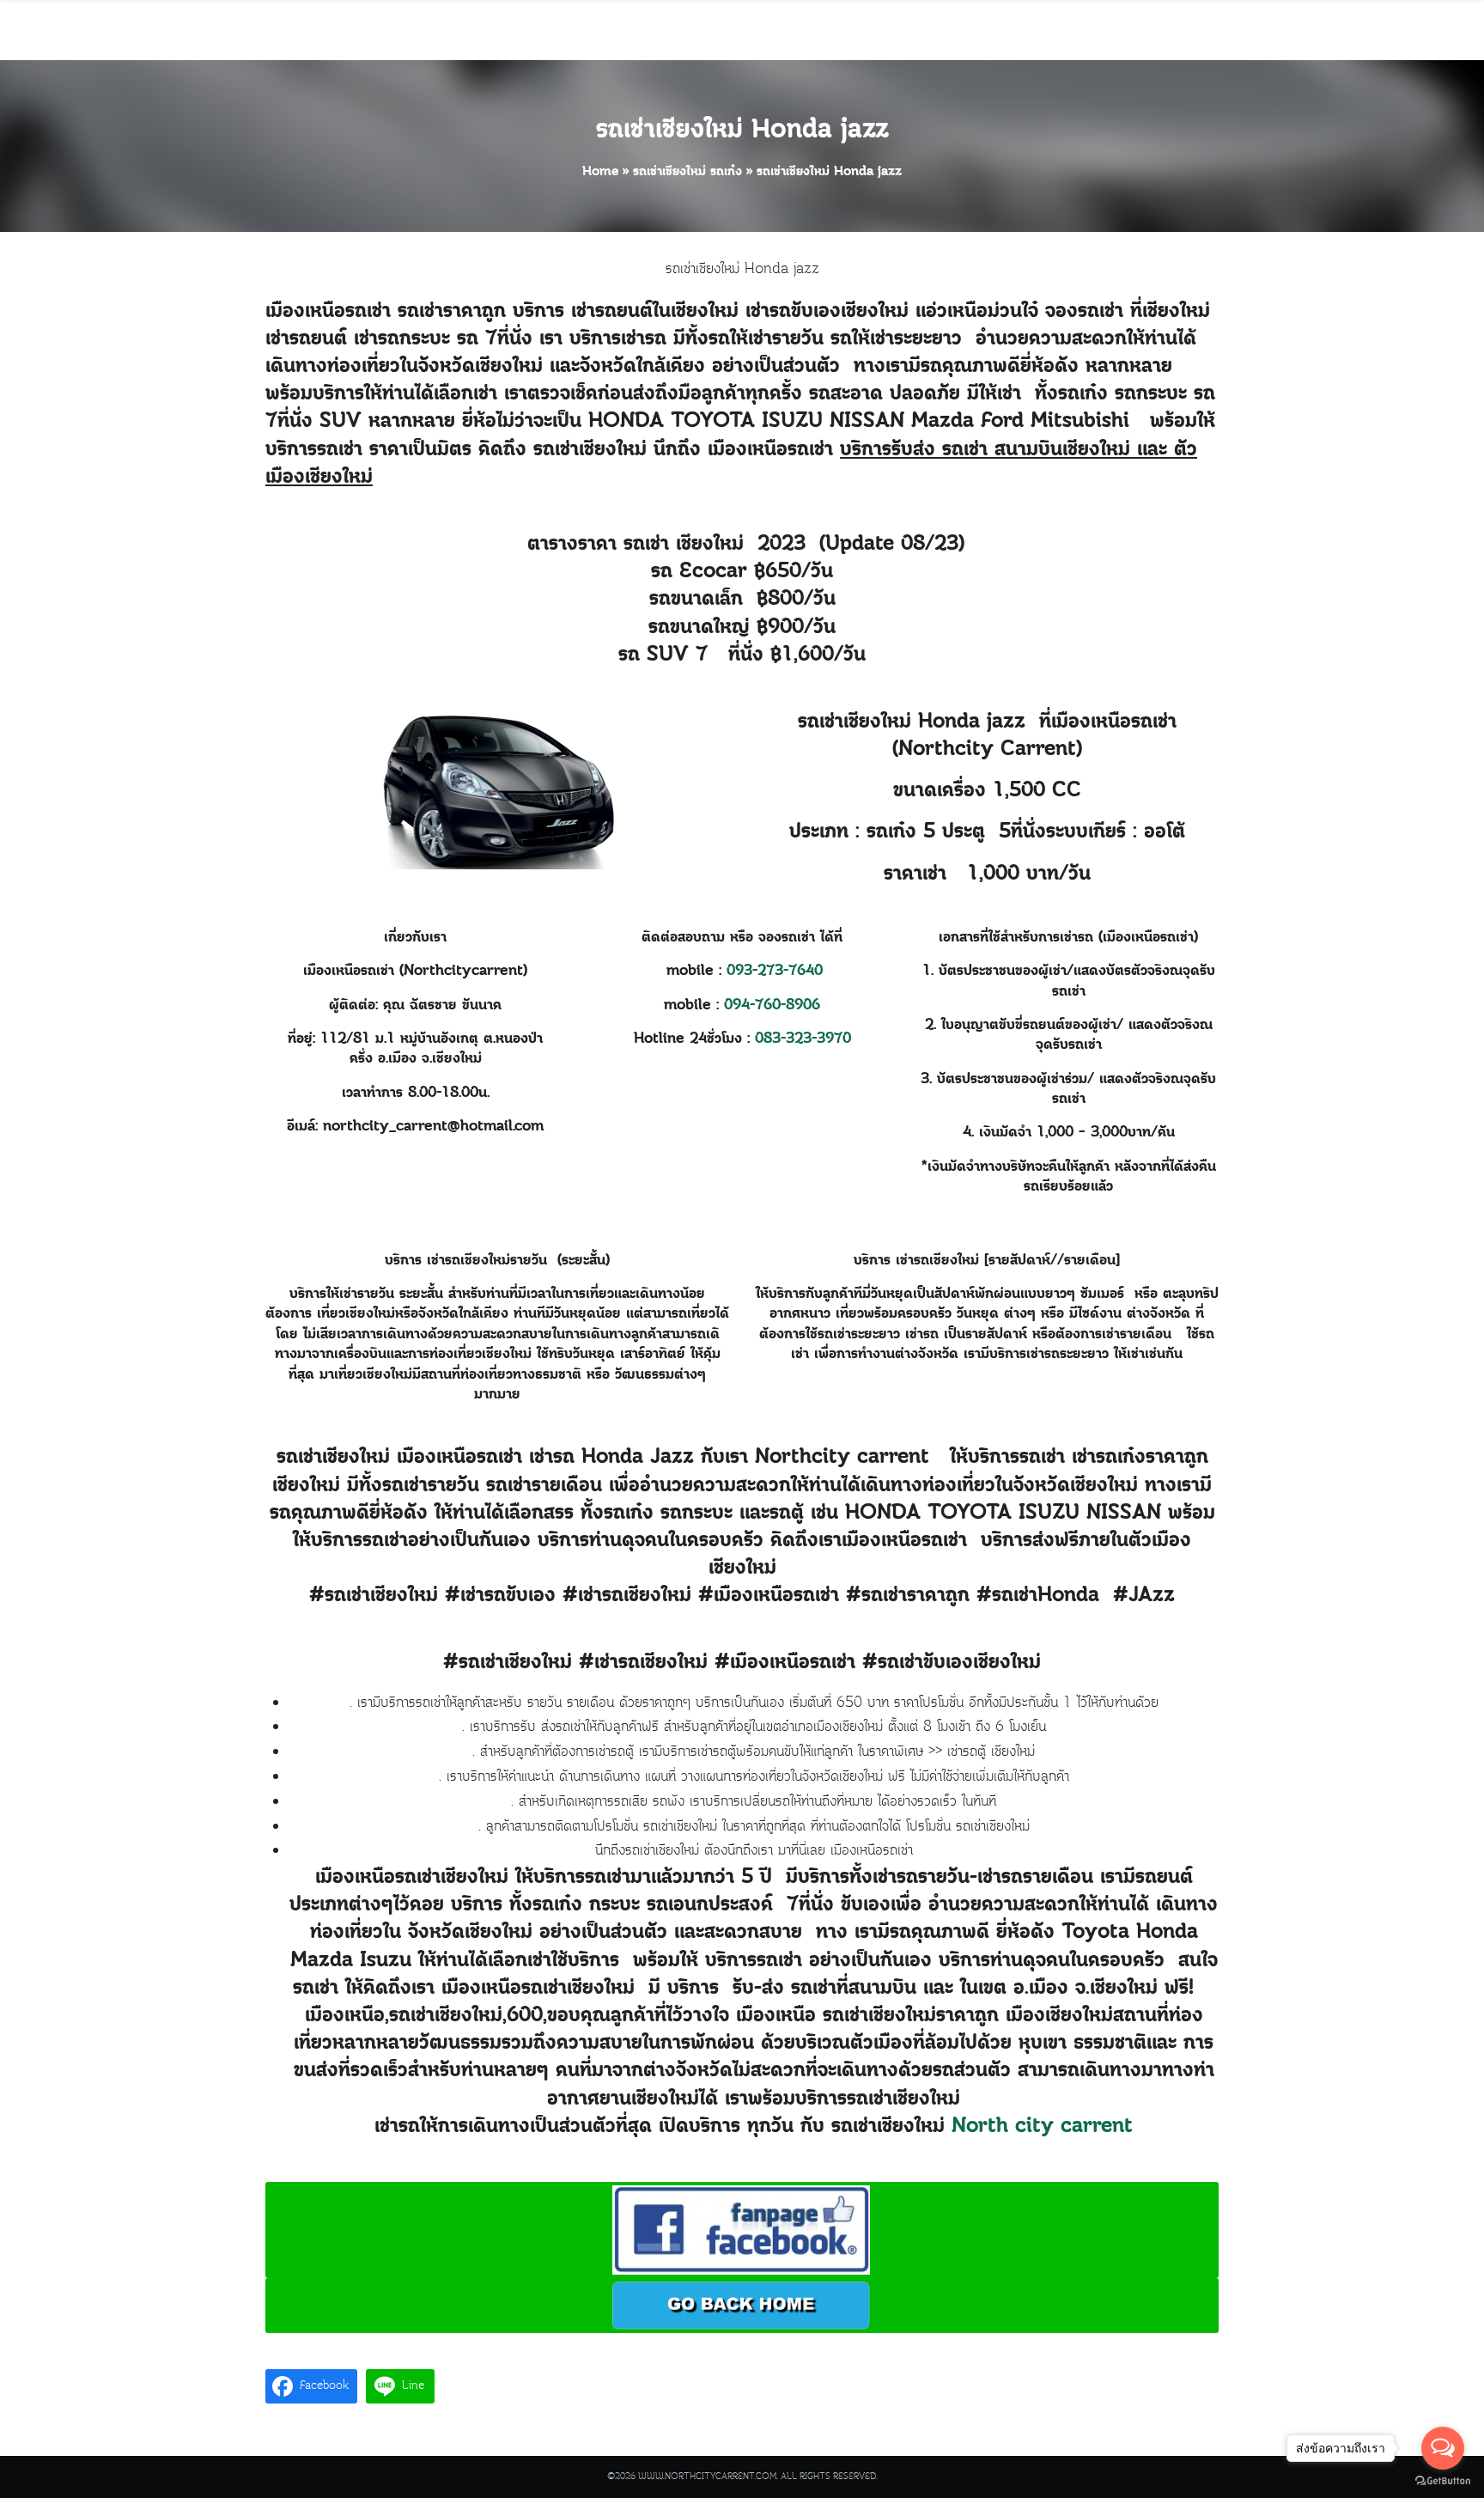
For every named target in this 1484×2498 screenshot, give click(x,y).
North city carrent (1042, 2127)
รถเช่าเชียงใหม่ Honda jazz (742, 131)
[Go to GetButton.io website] (1443, 2481)
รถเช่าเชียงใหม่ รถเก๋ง (687, 172)
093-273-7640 (775, 971)
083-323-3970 (803, 1039)
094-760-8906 (772, 1005)
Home (600, 172)
